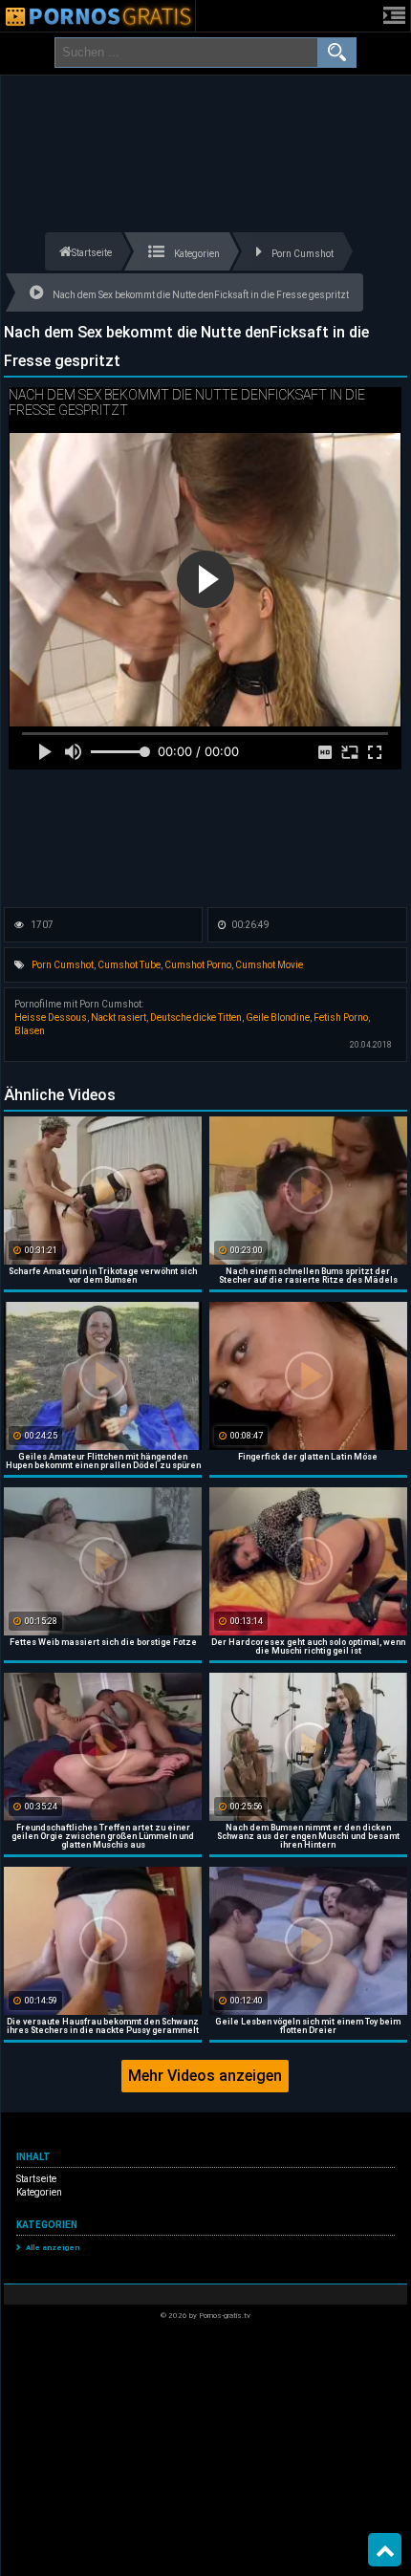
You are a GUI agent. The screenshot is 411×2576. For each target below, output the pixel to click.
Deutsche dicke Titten (196, 1017)
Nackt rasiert (119, 1017)
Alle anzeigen (53, 2248)
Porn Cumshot (63, 965)
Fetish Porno (341, 1017)
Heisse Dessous (51, 1017)
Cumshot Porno (198, 965)
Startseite (36, 2179)
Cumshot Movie (269, 965)
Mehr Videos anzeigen (205, 2076)
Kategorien (39, 2192)
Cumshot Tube (129, 965)
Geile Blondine (278, 1017)
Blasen (30, 1031)
